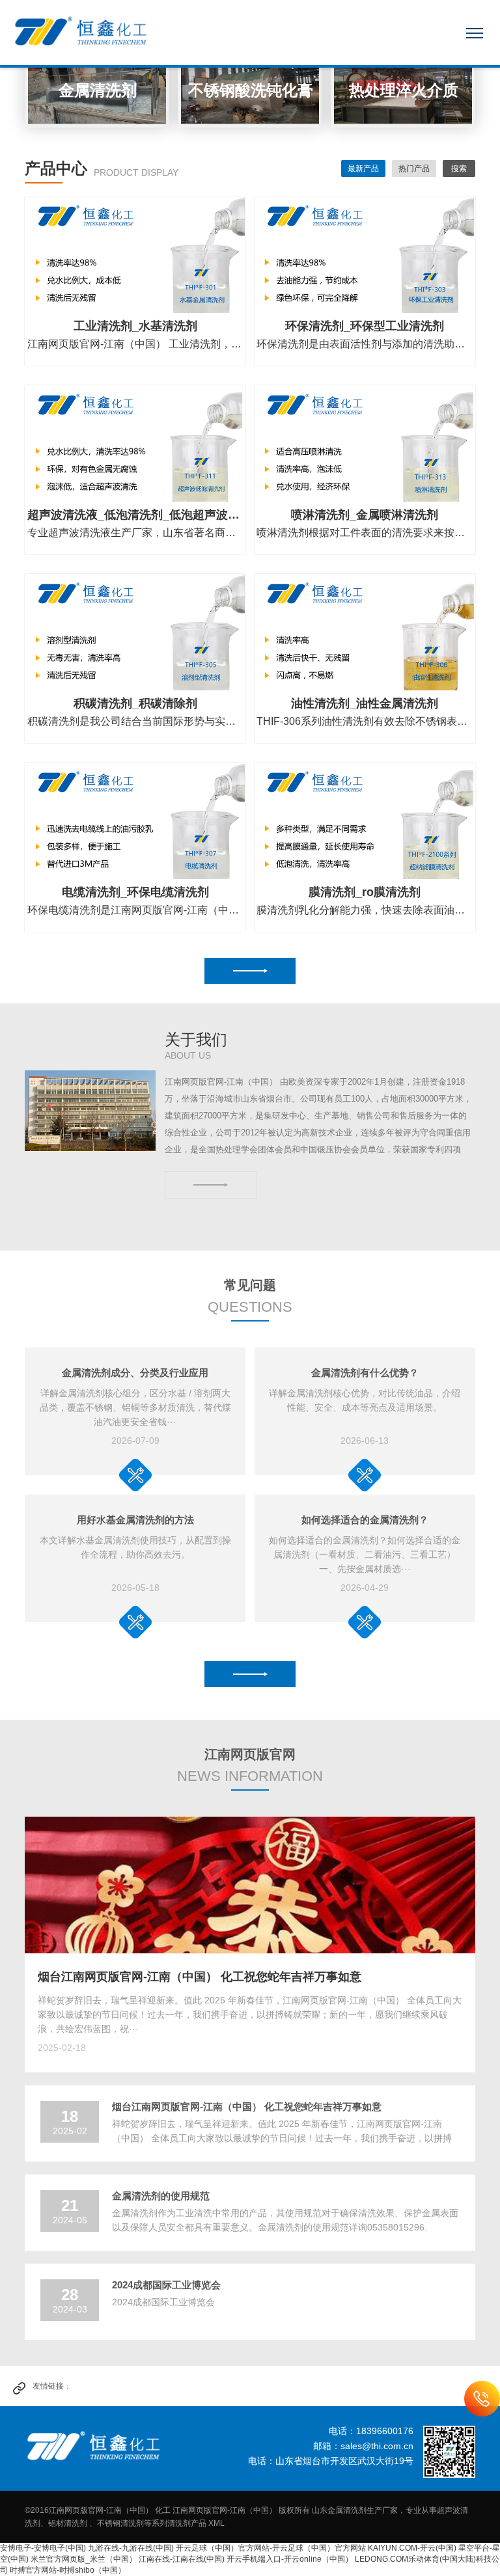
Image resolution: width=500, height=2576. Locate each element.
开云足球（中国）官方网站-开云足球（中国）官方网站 (271, 2548)
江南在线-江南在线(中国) (182, 2559)
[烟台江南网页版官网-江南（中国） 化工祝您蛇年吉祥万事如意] (250, 1885)
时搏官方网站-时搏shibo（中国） (68, 2570)
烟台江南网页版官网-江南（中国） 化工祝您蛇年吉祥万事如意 (200, 1977)
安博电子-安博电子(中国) (43, 2548)
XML (216, 2523)
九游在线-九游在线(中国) (131, 2548)
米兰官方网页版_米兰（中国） (84, 2559)
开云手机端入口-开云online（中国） (290, 2559)
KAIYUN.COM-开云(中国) (412, 2548)
